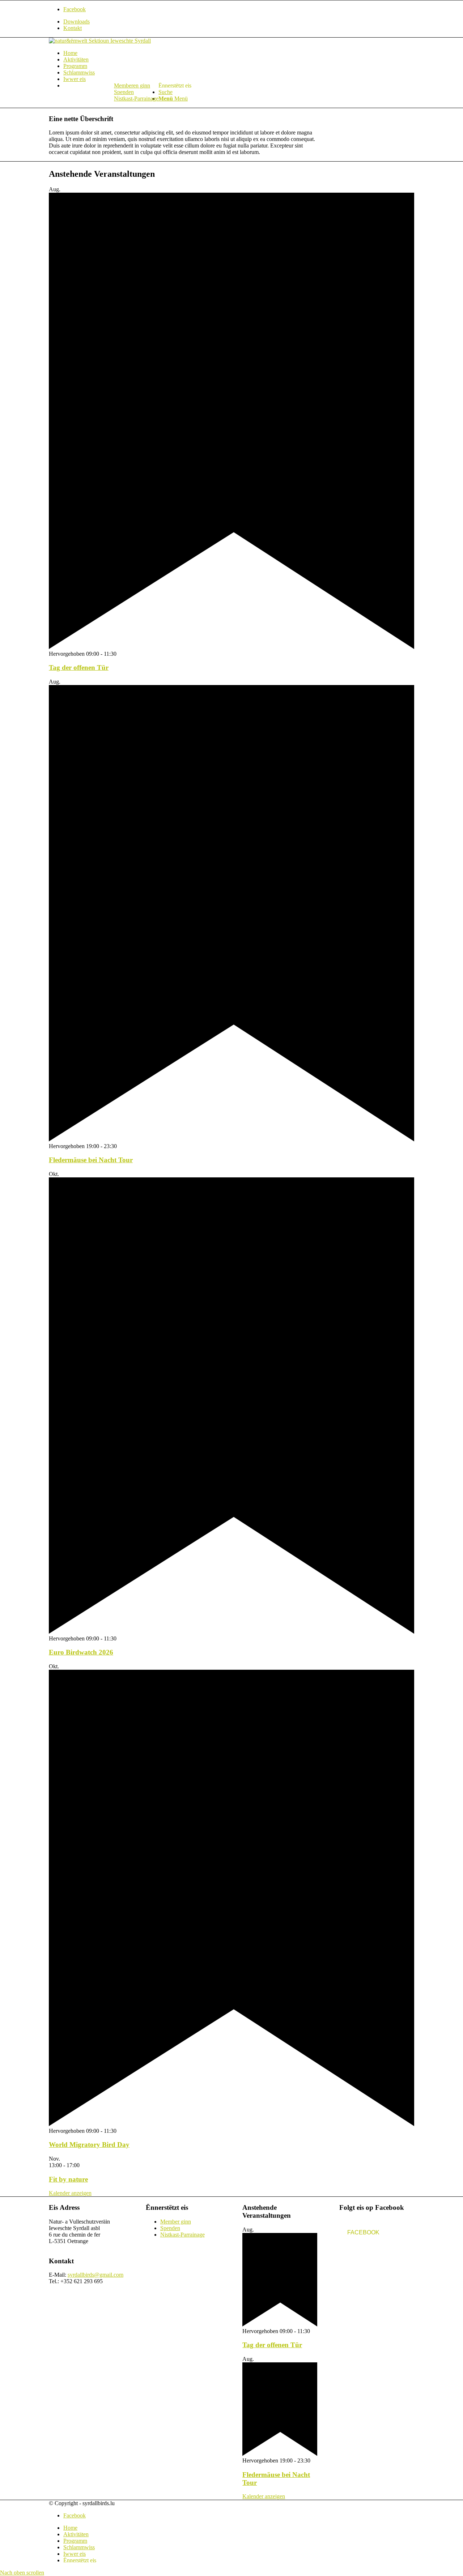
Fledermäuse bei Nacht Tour (91, 1160)
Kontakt (73, 28)
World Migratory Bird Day (89, 2145)
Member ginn (176, 2222)
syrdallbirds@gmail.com (95, 2275)
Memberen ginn (132, 85)
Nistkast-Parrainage (136, 99)
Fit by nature (68, 2179)
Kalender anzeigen (70, 2193)
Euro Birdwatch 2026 (81, 1652)
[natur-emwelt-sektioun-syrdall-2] (100, 41)
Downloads (77, 22)
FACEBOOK (363, 2232)
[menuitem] (239, 22)
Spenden (124, 92)
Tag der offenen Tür (79, 667)
